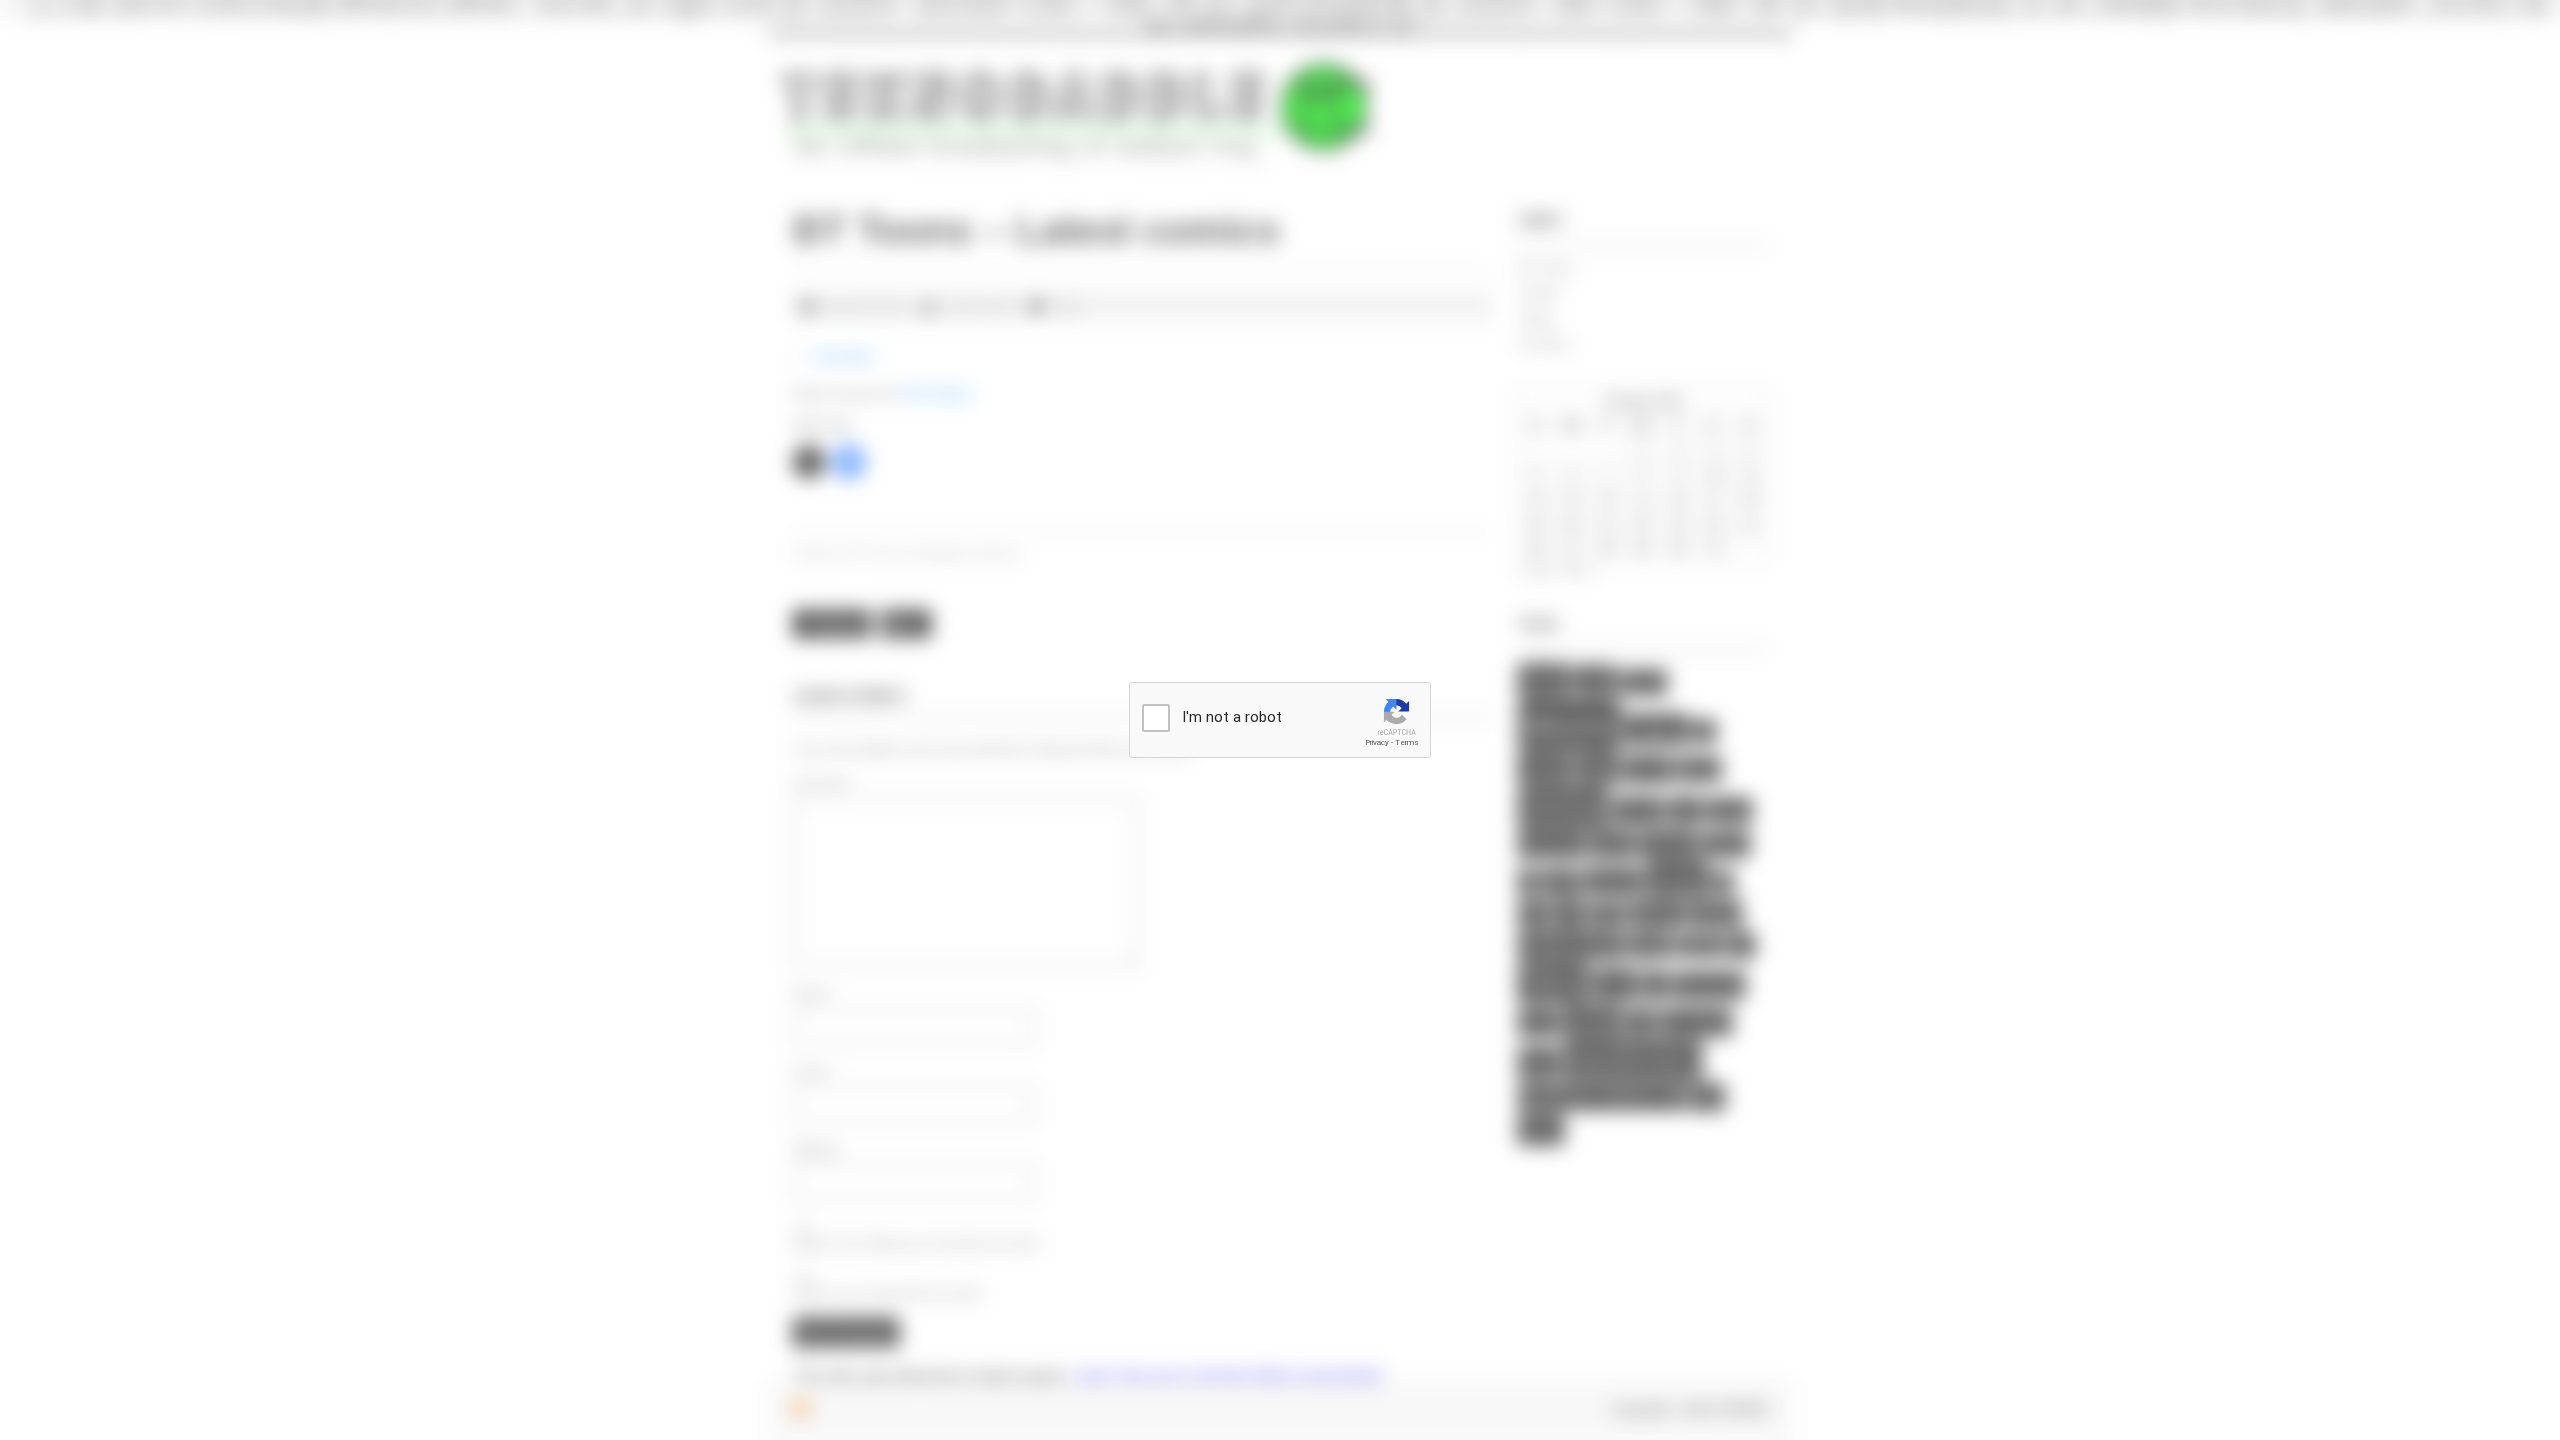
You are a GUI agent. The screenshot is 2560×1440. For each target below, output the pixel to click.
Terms (1407, 742)
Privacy (1377, 742)
